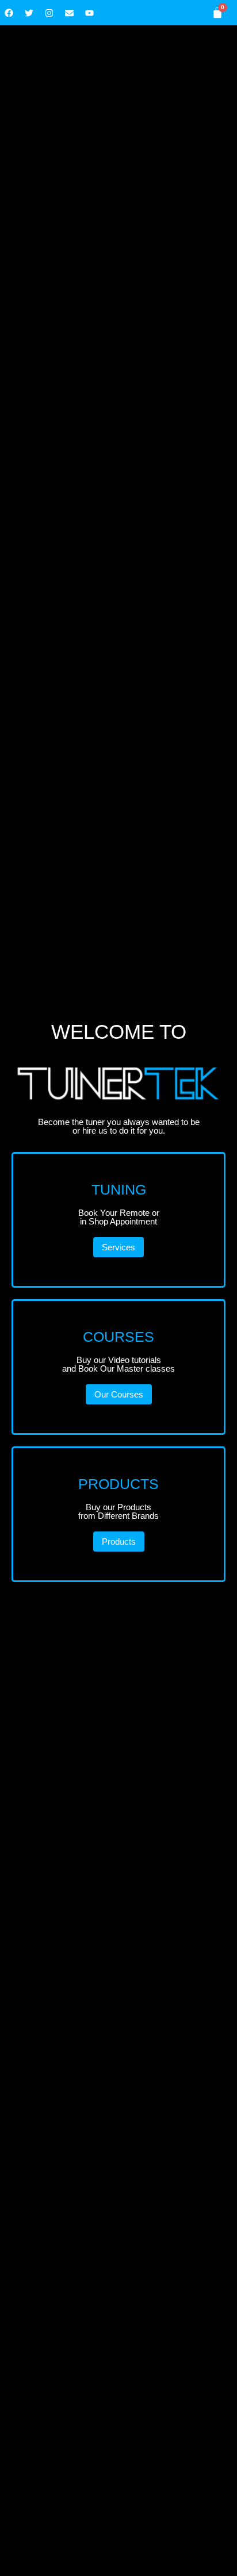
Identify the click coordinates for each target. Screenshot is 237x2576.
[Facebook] (9, 13)
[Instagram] (49, 13)
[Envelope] (69, 13)
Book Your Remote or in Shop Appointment (119, 1217)
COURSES (118, 1337)
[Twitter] (29, 13)
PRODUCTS (118, 1484)
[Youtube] (89, 13)
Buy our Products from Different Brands (118, 1511)
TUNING (119, 1189)
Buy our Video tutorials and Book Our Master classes (118, 1364)
